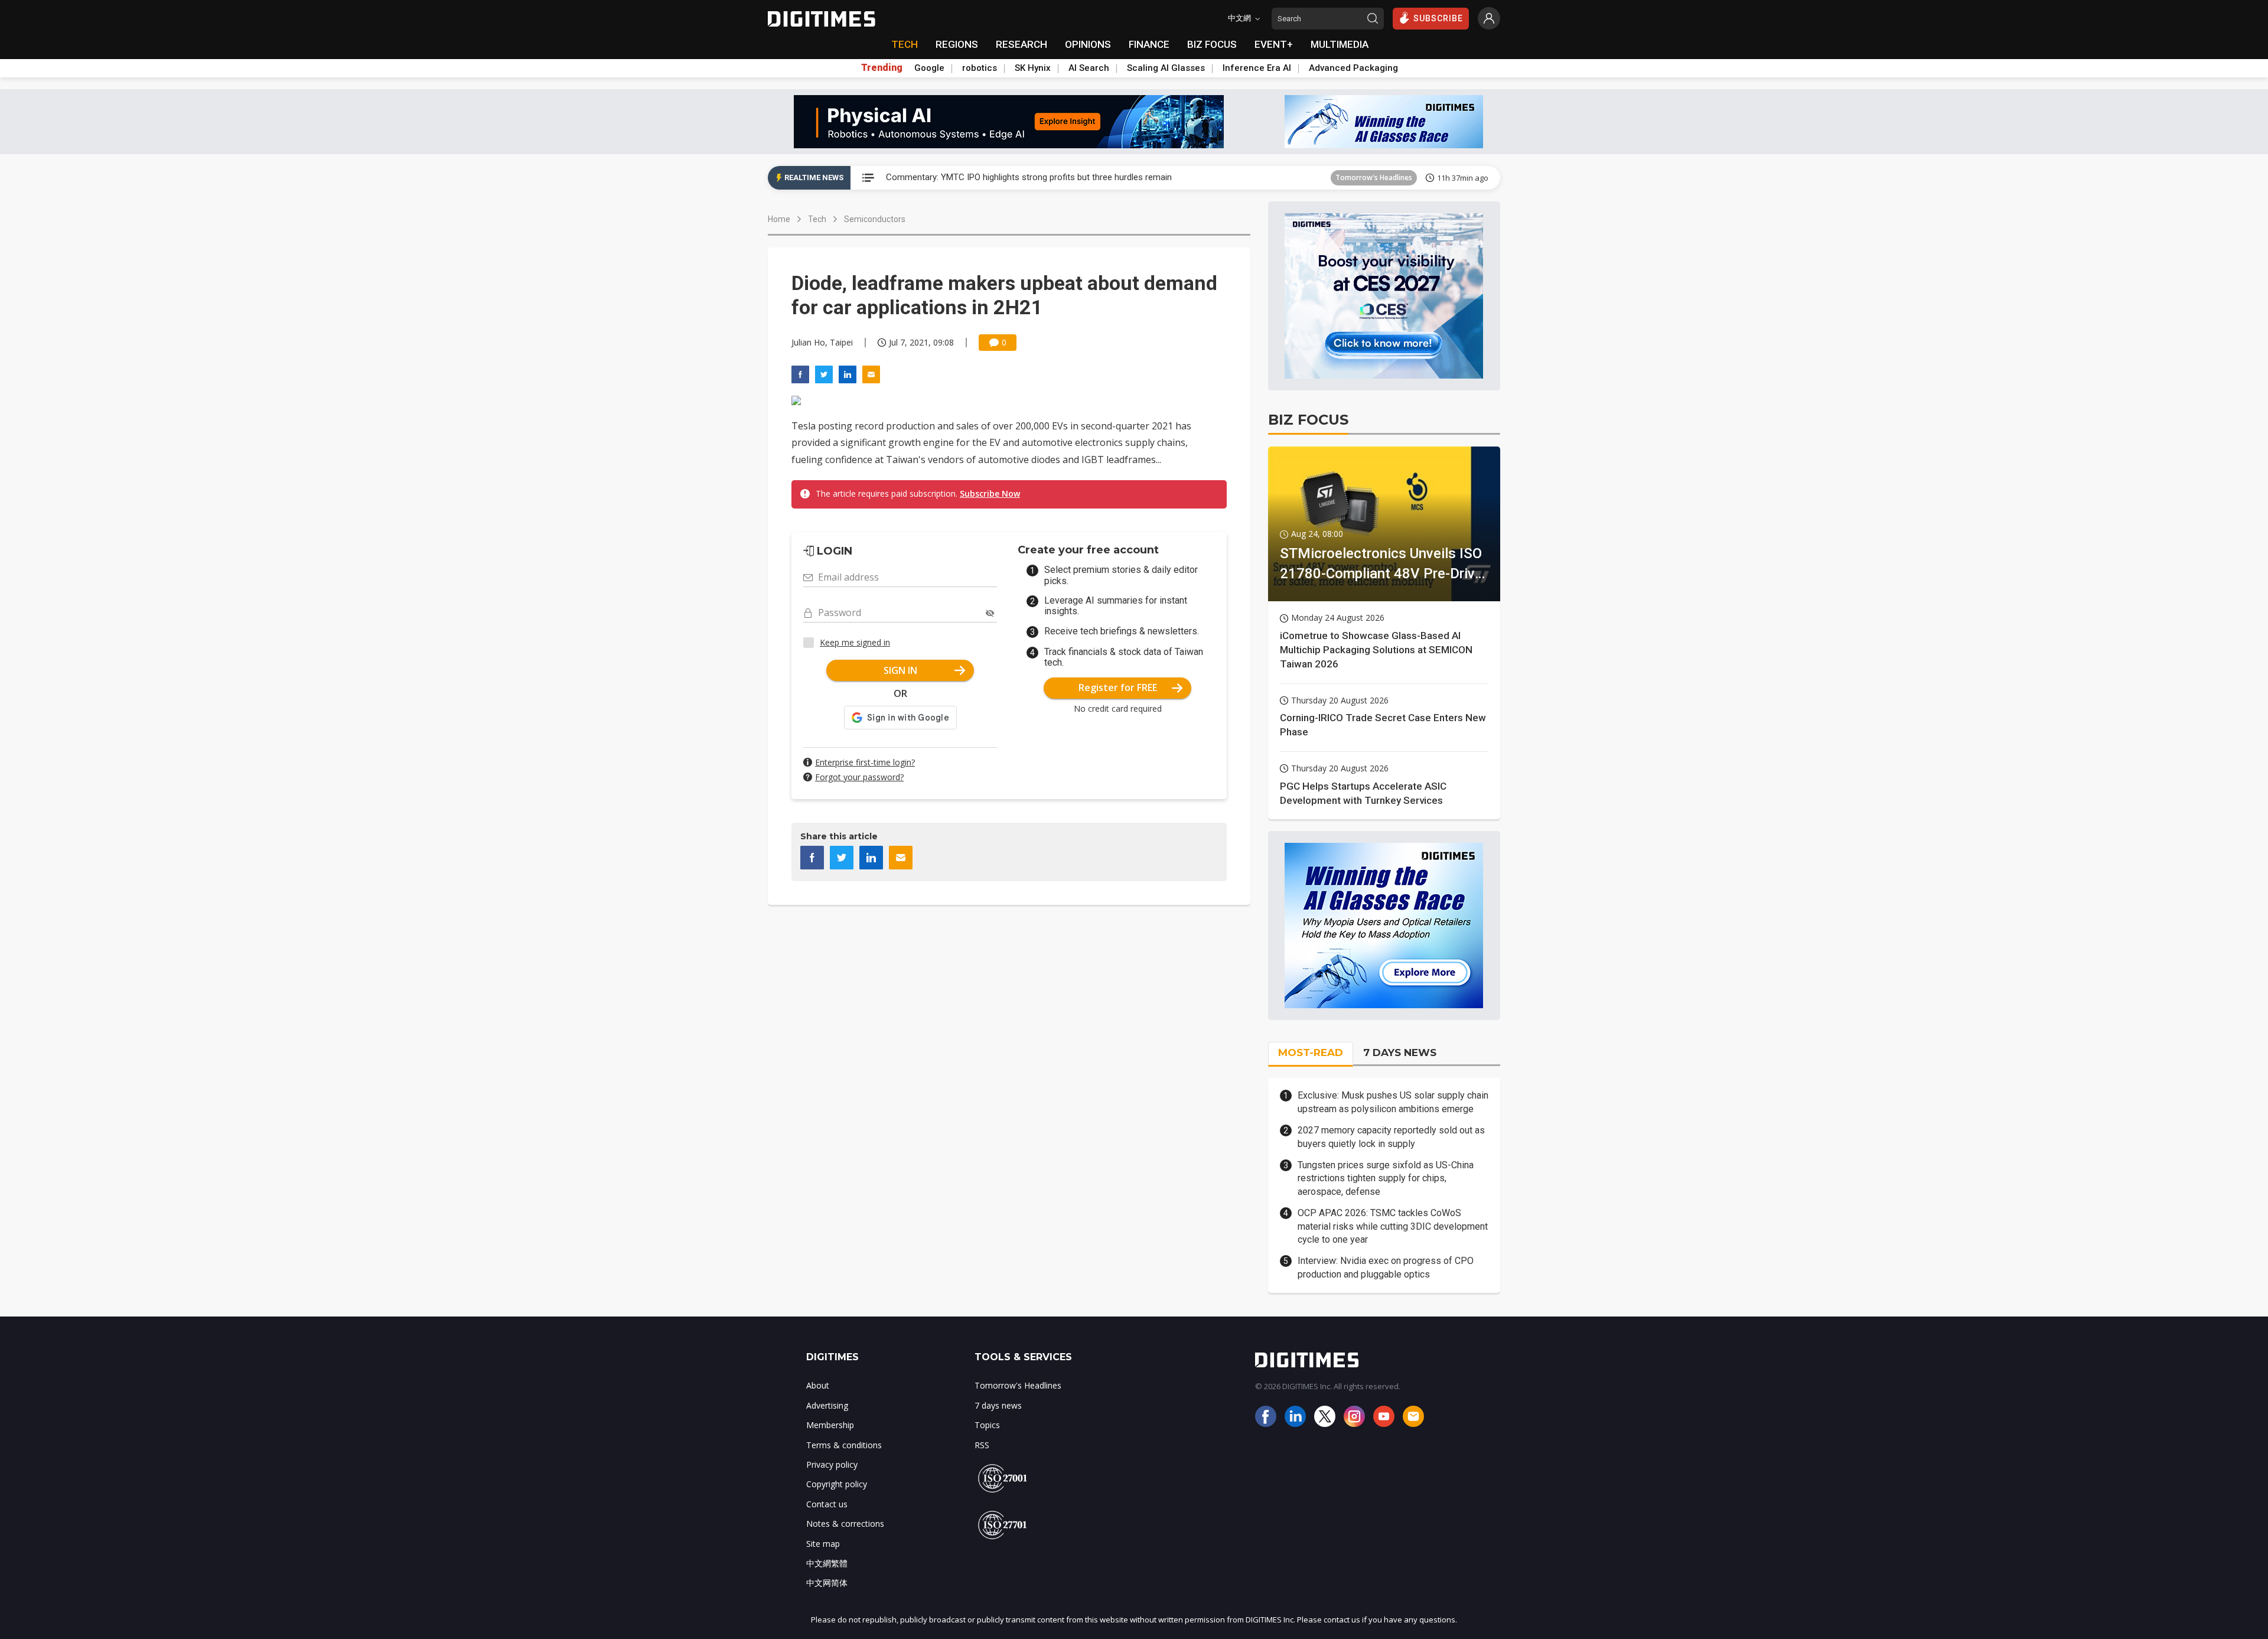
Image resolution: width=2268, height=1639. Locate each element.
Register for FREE (1118, 687)
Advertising (827, 1405)
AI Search (1089, 68)
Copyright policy (837, 1484)
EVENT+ (1274, 44)
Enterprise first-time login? (865, 762)
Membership (830, 1425)
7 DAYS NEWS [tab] (1400, 1053)
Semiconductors (875, 219)
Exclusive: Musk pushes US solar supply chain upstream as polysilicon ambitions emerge (1393, 1102)
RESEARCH (1021, 44)
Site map (823, 1544)
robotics (980, 68)
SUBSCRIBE (1438, 18)
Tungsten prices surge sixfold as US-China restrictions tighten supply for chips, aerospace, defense (1386, 1178)
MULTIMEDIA (1340, 44)
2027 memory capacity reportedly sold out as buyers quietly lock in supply (1391, 1137)
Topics (987, 1425)
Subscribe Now (990, 493)
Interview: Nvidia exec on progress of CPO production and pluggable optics (1386, 1267)
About (818, 1385)
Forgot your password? (859, 777)
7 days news (998, 1405)
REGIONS (957, 44)
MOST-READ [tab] (1311, 1053)
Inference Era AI (1257, 68)
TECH (905, 44)
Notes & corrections (845, 1524)
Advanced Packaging (1353, 68)
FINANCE (1149, 44)
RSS (982, 1445)
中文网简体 (827, 1583)
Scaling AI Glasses (1166, 68)
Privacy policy (832, 1464)
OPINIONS (1088, 44)
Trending (882, 68)
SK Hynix (1033, 68)
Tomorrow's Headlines (1374, 177)
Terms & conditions (844, 1445)
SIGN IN (900, 670)
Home (779, 219)
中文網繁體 (827, 1563)
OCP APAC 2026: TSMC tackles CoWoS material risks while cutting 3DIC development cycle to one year (1393, 1226)
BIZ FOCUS (1212, 44)
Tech (817, 219)
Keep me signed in (855, 642)
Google (929, 68)
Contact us (827, 1504)
